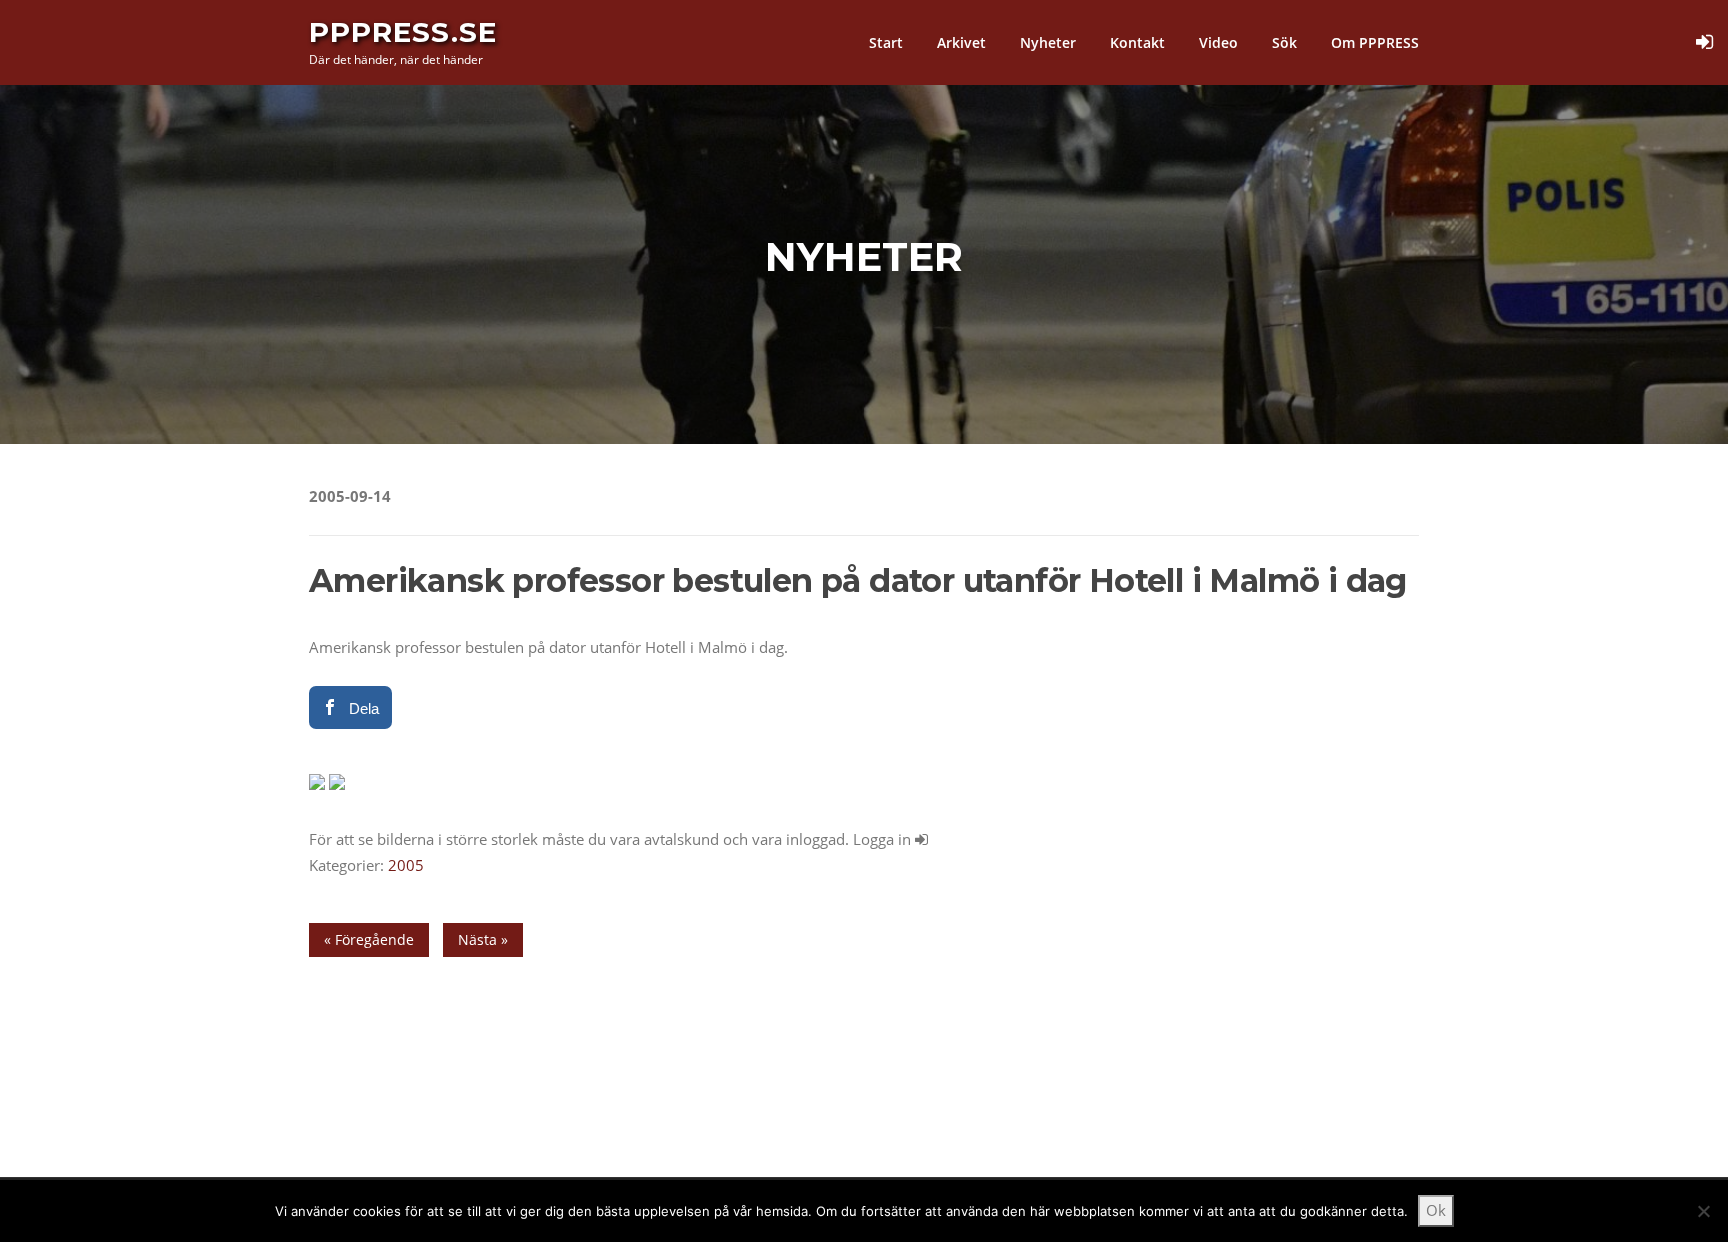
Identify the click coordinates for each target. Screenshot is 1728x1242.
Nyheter (1048, 42)
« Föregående (369, 939)
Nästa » (483, 939)
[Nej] (1703, 1211)
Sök (1284, 42)
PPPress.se (403, 32)
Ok (1436, 1210)
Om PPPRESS (1375, 42)
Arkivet (961, 42)
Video (1218, 42)
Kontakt (1137, 42)
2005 (406, 865)
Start (886, 42)
